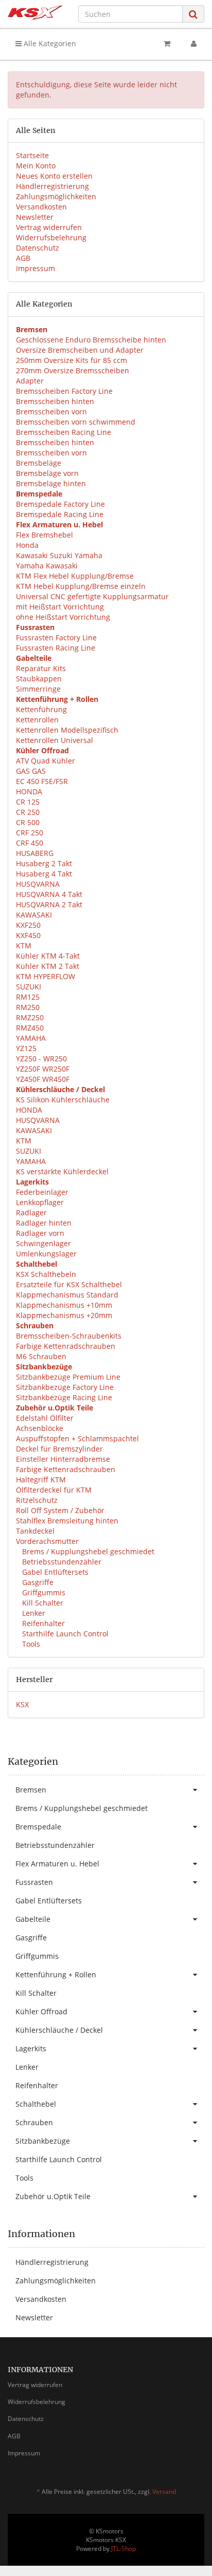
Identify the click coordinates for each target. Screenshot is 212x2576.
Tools (30, 1644)
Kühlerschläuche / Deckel (59, 2030)
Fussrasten (34, 1882)
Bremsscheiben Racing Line (64, 432)
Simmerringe (38, 689)
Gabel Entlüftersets (54, 1572)
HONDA (29, 791)
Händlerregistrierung (52, 186)
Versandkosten (41, 207)
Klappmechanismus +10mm (64, 1305)
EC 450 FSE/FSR (42, 781)
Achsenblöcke (40, 1428)
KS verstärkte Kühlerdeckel (62, 1171)
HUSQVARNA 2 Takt (49, 904)
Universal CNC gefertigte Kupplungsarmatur (92, 596)
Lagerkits (31, 2048)
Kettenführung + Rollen (56, 1974)
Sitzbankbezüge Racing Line (64, 1397)
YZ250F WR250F (43, 1069)
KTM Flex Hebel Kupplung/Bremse (75, 576)
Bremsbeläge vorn (47, 473)
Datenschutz (38, 248)
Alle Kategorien (49, 43)
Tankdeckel (35, 1531)
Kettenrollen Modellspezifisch (67, 730)
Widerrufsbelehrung (51, 237)
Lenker (33, 1613)
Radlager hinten (44, 1223)
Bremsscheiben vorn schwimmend (76, 422)
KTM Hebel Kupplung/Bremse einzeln (81, 586)
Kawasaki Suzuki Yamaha (59, 555)
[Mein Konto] (194, 44)
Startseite (32, 155)
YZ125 (26, 1048)
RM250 (28, 1007)
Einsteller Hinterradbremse (63, 1459)
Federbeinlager (42, 1192)
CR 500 (28, 822)
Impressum (36, 268)
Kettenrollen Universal (55, 740)
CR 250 (28, 812)
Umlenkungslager (46, 1254)
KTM (24, 946)
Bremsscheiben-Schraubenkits (69, 1336)
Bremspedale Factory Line (60, 504)
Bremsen (31, 1790)
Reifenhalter (42, 1623)
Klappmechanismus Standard (67, 1295)
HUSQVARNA (38, 884)
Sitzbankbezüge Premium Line (68, 1377)
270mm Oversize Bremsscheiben (73, 370)
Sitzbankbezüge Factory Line (65, 1387)
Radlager (31, 1213)
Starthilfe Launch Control (64, 1634)
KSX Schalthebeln (46, 1274)
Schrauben (34, 2122)
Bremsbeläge (39, 463)
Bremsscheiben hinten (55, 401)
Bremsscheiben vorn (51, 412)
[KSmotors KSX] (35, 13)
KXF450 (28, 935)
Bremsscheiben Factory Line (64, 391)
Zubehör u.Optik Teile (53, 2196)
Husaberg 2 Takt (44, 863)
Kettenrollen (37, 720)
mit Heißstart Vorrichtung (60, 607)
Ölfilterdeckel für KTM (54, 1490)
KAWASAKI (34, 915)
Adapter (30, 381)
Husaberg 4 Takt (44, 874)
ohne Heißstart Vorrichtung (63, 617)
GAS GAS (31, 771)
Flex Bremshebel (45, 535)
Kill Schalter (42, 1603)
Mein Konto (36, 166)
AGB (23, 258)
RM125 (28, 997)
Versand (164, 2492)
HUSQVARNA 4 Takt (49, 894)
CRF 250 (30, 833)
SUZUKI (29, 987)
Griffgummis (43, 1592)
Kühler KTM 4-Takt (48, 956)
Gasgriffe (37, 1582)
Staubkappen (39, 679)
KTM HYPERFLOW (46, 976)
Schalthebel (36, 2104)
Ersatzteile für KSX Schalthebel (69, 1284)
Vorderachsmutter (47, 1541)
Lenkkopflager (40, 1202)
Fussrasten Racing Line (56, 648)
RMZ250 (30, 1017)
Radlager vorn (40, 1233)
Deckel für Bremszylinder (59, 1449)
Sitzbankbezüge (43, 2141)
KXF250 (28, 925)
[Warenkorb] (167, 44)
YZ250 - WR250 (41, 1058)
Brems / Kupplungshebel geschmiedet (87, 1551)
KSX (22, 1704)
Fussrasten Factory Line (56, 637)
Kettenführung (41, 709)
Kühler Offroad (41, 2011)
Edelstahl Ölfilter (45, 1418)
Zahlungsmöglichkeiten (56, 196)
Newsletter (35, 217)
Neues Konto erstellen (54, 176)
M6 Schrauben (41, 1356)
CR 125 (28, 802)
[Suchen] (193, 14)
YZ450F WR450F (43, 1079)
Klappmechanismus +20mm (64, 1315)
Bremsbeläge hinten (51, 483)
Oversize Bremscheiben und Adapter (80, 350)
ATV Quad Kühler (46, 761)
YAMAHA (31, 1038)
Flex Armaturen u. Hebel (57, 1864)
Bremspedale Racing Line (60, 514)
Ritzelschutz (37, 1500)
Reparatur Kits (41, 668)
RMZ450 (30, 1028)
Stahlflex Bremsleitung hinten (67, 1521)
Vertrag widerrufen (49, 227)
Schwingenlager (43, 1243)
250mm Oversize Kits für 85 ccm (72, 360)
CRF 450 (30, 843)
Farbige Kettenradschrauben (66, 1346)
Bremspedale (38, 1827)
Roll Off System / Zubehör (60, 1510)
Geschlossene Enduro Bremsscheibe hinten (91, 340)
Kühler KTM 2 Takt (48, 966)
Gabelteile (33, 1919)
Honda (27, 545)
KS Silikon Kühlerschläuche (63, 1100)
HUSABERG (35, 853)
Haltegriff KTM (41, 1480)
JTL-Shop (123, 2549)
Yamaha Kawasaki (47, 566)
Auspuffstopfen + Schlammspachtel (77, 1438)
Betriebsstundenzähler (61, 1562)
